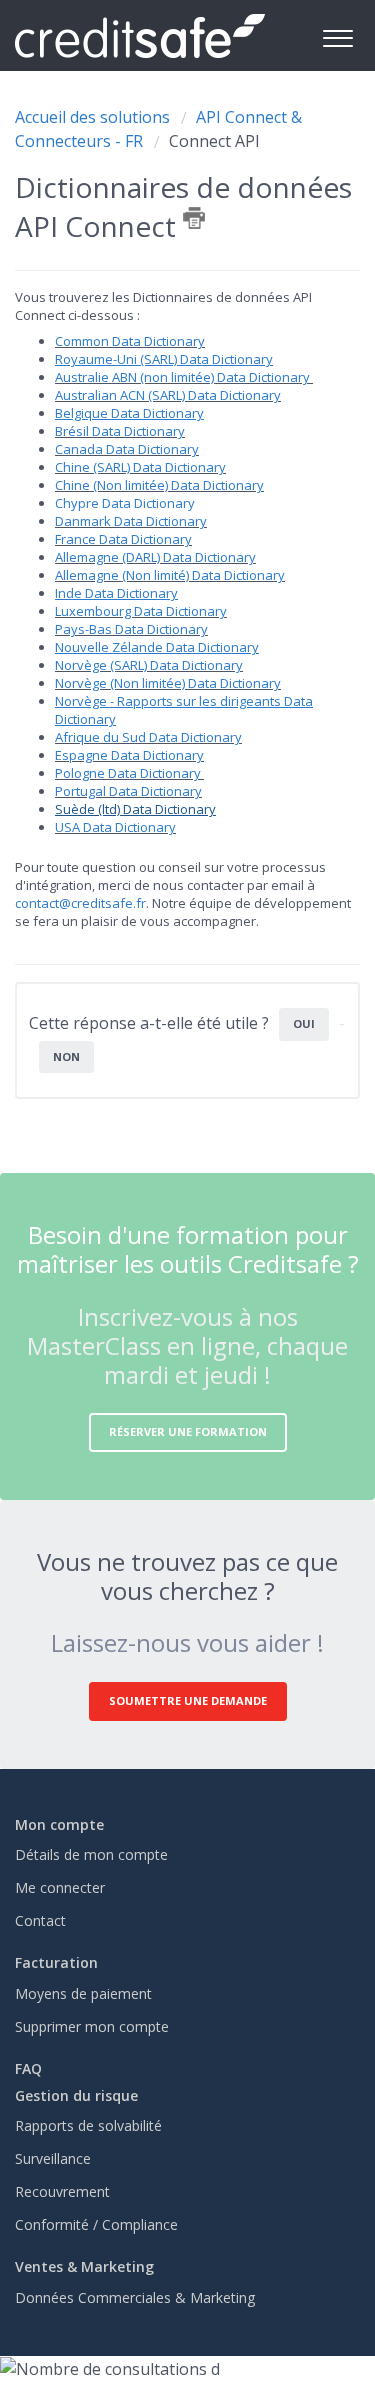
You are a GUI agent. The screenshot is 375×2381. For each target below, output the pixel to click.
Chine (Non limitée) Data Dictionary (159, 485)
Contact (40, 1920)
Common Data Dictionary (130, 341)
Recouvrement (62, 2191)
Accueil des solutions (94, 117)
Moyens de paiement (83, 1993)
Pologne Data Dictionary (128, 773)
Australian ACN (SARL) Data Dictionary (168, 395)
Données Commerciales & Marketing (135, 2297)
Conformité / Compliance (96, 2224)
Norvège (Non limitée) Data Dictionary (168, 683)
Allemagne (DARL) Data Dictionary (155, 557)
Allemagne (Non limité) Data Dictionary (170, 575)
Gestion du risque (76, 2095)
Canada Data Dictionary (127, 449)
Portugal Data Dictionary (128, 791)
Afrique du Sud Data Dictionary (148, 737)
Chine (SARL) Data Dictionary (140, 467)
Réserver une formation (188, 1431)
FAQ (28, 2068)
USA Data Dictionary (115, 827)
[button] (337, 35)
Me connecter (60, 1887)
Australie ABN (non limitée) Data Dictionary (184, 377)
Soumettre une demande (188, 1700)
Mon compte (59, 1824)
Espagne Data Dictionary (129, 755)
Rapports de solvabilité (88, 2125)
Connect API (214, 141)
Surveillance (53, 2158)
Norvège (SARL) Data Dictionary (149, 665)
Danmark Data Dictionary (131, 521)
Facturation (56, 1962)
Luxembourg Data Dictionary (141, 611)
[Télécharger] (151, 1203)
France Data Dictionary (123, 539)
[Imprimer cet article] (194, 218)
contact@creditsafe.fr (80, 903)
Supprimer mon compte (92, 2026)
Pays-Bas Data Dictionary (131, 629)
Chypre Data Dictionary (125, 503)
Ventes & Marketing (84, 2266)
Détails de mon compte (91, 1854)
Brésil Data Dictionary (120, 431)
